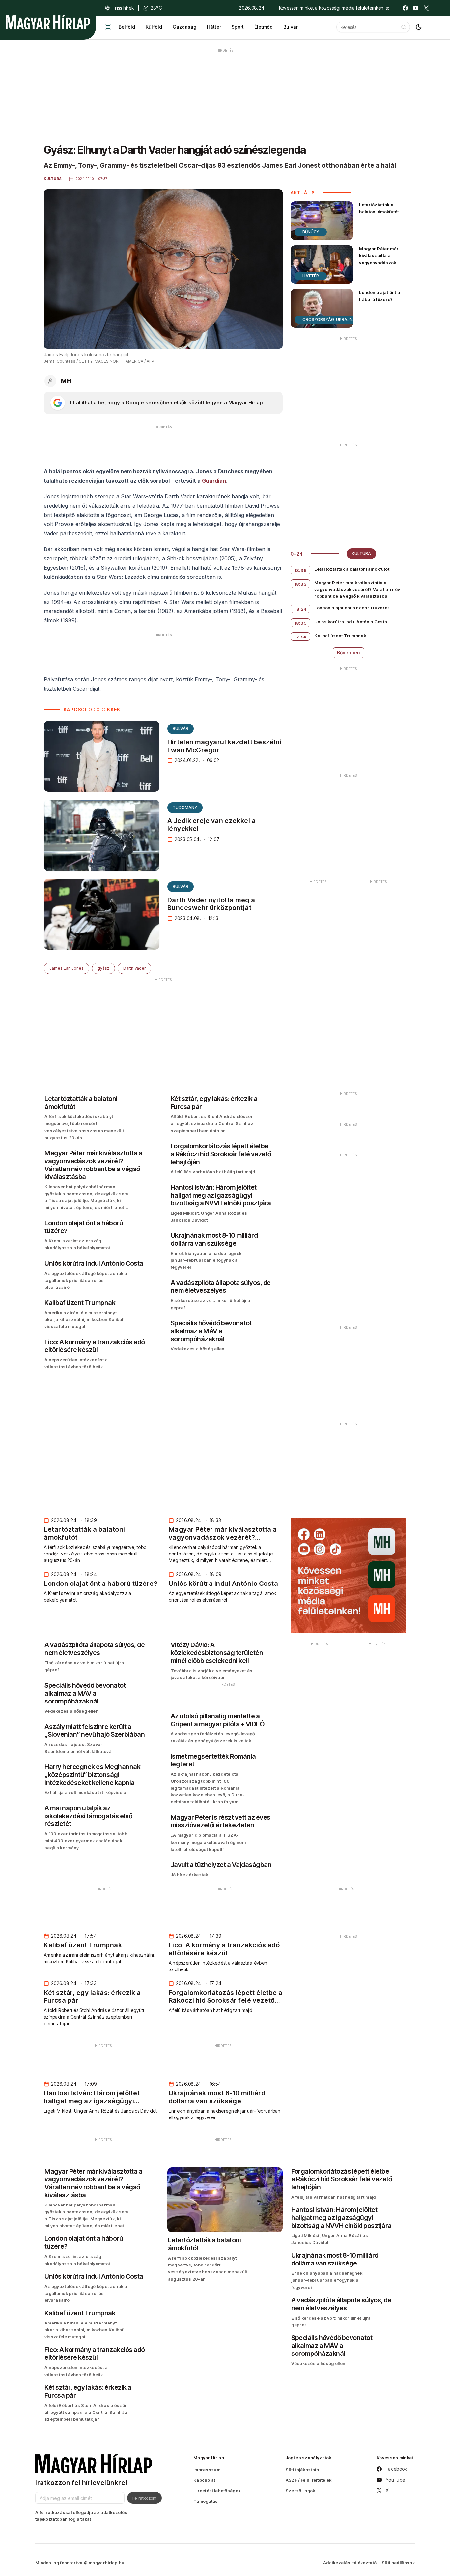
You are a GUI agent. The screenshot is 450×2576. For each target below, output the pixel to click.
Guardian (214, 481)
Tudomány (185, 807)
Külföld (154, 27)
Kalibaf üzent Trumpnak (340, 636)
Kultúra (361, 554)
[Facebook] (405, 8)
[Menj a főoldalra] (48, 22)
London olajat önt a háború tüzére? (380, 296)
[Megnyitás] (108, 27)
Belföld (127, 27)
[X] (426, 8)
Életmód (264, 27)
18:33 (301, 584)
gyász (103, 968)
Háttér (214, 27)
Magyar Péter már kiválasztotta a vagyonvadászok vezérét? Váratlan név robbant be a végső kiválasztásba (381, 266)
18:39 (301, 570)
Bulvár (291, 27)
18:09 (301, 623)
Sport (238, 27)
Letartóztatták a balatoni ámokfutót (379, 208)
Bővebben (349, 652)
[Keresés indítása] (404, 27)
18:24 (301, 609)
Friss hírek (123, 8)
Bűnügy (311, 232)
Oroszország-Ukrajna (329, 320)
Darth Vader (134, 968)
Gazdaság (184, 27)
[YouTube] (416, 8)
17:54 (301, 637)
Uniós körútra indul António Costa (351, 622)
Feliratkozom (144, 2498)
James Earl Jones (67, 968)
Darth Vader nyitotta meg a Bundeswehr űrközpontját (211, 904)
